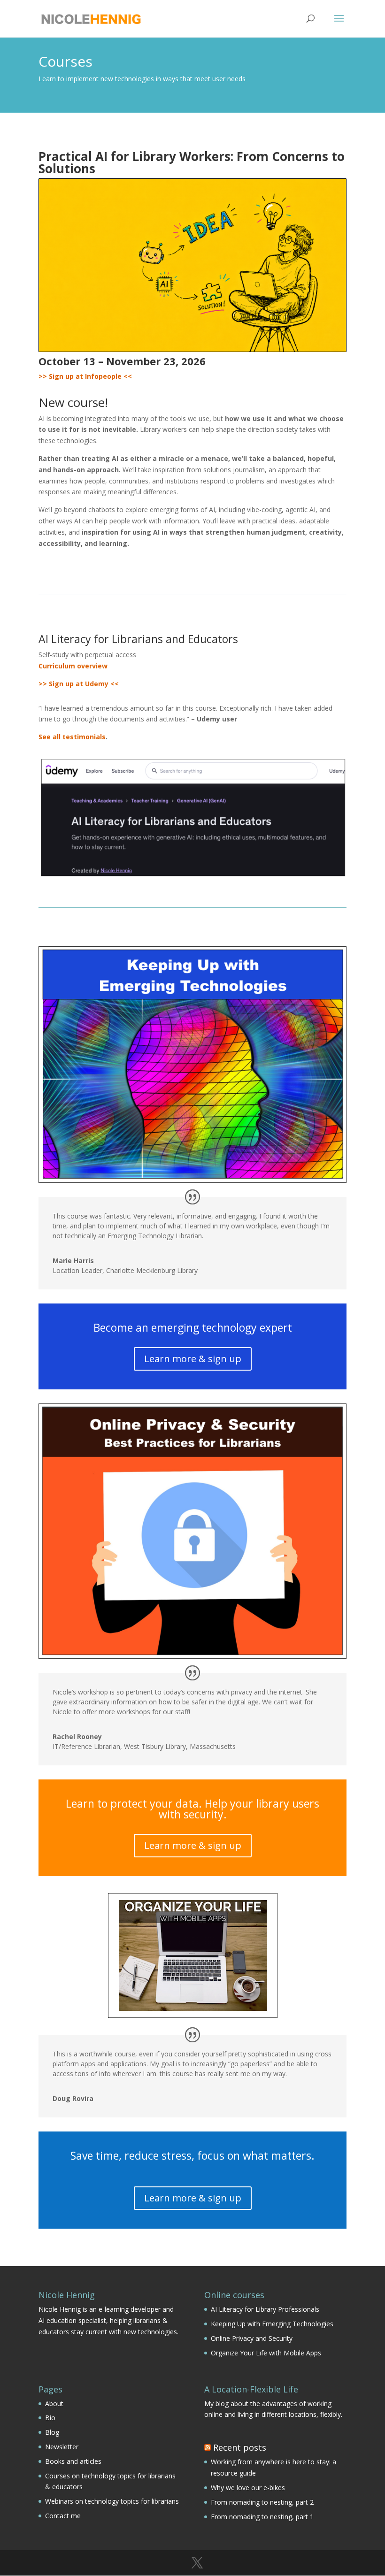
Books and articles (73, 2461)
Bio (50, 2418)
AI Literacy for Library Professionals (265, 2309)
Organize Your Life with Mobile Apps (266, 2353)
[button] (339, 24)
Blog (52, 2432)
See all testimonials (72, 737)
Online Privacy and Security (252, 2338)
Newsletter (62, 2447)
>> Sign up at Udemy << (79, 684)
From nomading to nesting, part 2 (262, 2502)
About (54, 2403)
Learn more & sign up (193, 1359)
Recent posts (240, 2447)
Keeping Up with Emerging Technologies (272, 2324)
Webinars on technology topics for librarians (112, 2501)
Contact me (63, 2516)
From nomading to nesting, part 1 (262, 2517)
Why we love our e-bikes (248, 2488)
